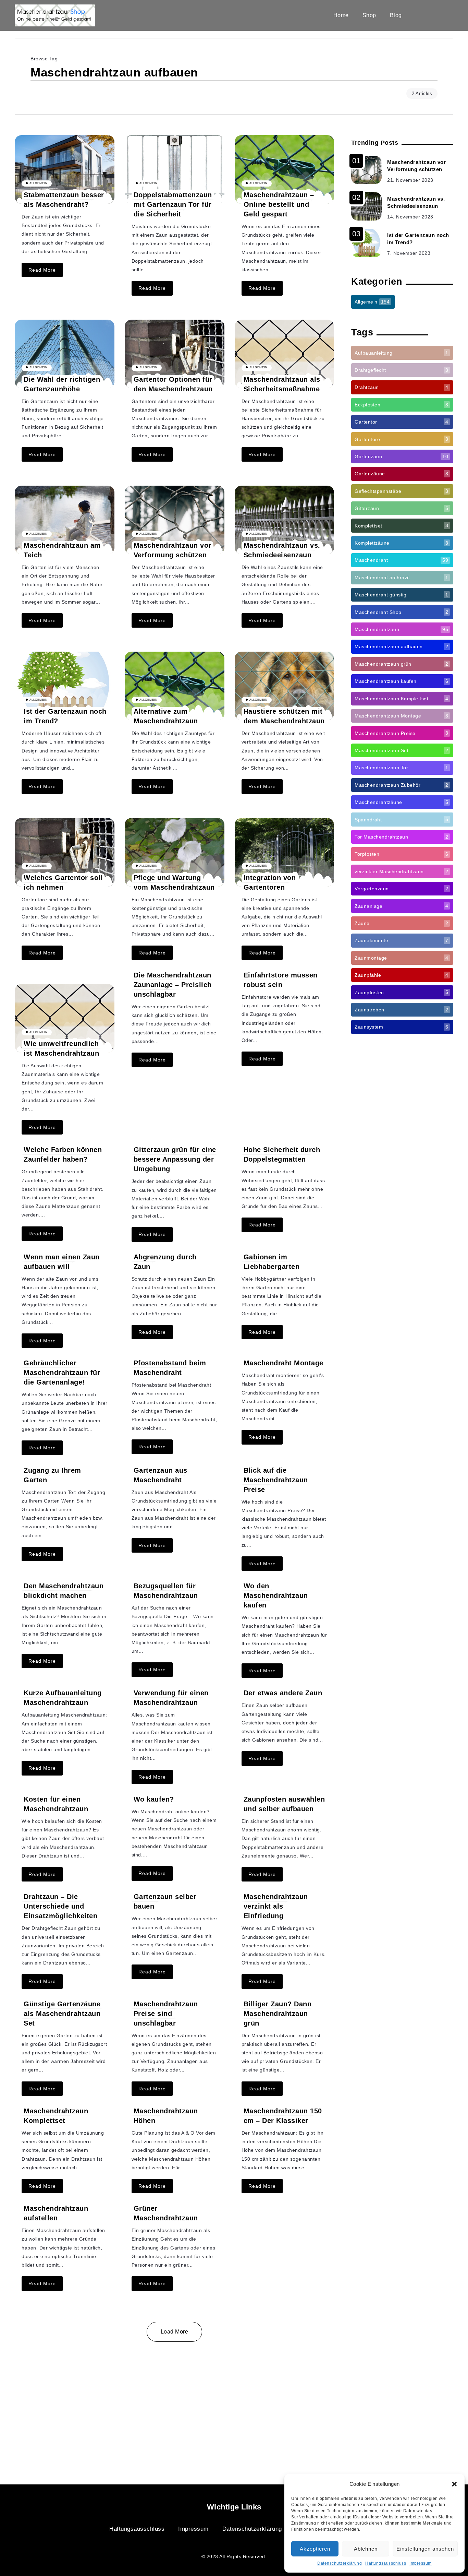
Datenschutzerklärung (340, 2563)
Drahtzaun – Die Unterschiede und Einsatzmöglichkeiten (60, 1906)
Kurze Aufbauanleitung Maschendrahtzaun (63, 1698)
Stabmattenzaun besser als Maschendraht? (64, 200)
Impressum (421, 2563)
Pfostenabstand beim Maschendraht (170, 1368)
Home (341, 15)
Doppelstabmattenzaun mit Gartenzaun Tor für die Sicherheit (173, 204)
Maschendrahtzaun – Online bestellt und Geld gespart (279, 204)
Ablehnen (366, 2549)
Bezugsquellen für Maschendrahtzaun (166, 1591)
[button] (454, 2484)
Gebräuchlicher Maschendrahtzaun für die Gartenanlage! (62, 1373)
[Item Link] (65, 169)
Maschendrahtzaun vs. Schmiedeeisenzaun (416, 202)
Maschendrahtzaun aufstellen (56, 2213)
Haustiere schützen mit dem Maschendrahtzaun (284, 716)
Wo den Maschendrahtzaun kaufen (276, 1595)
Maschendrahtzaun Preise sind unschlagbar (166, 2014)
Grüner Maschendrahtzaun (166, 2213)
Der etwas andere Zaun (283, 1693)
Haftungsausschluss (386, 2563)
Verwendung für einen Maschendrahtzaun (171, 1698)
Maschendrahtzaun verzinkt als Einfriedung (276, 1906)
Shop (369, 15)
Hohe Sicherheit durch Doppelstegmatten (282, 1154)
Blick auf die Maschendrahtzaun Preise (276, 1480)
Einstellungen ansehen (425, 2549)
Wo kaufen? (154, 1799)
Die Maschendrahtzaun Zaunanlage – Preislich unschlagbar (173, 985)
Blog (396, 15)
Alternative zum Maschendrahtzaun (166, 716)
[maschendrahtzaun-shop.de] (55, 15)
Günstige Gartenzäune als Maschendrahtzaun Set (62, 2014)
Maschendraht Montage (284, 1363)
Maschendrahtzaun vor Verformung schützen (416, 166)
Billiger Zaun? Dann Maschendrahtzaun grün (278, 2014)
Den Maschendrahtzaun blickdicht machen (64, 1591)
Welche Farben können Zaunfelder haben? (63, 1154)
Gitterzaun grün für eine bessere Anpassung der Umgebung (175, 1159)
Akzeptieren (315, 2549)
